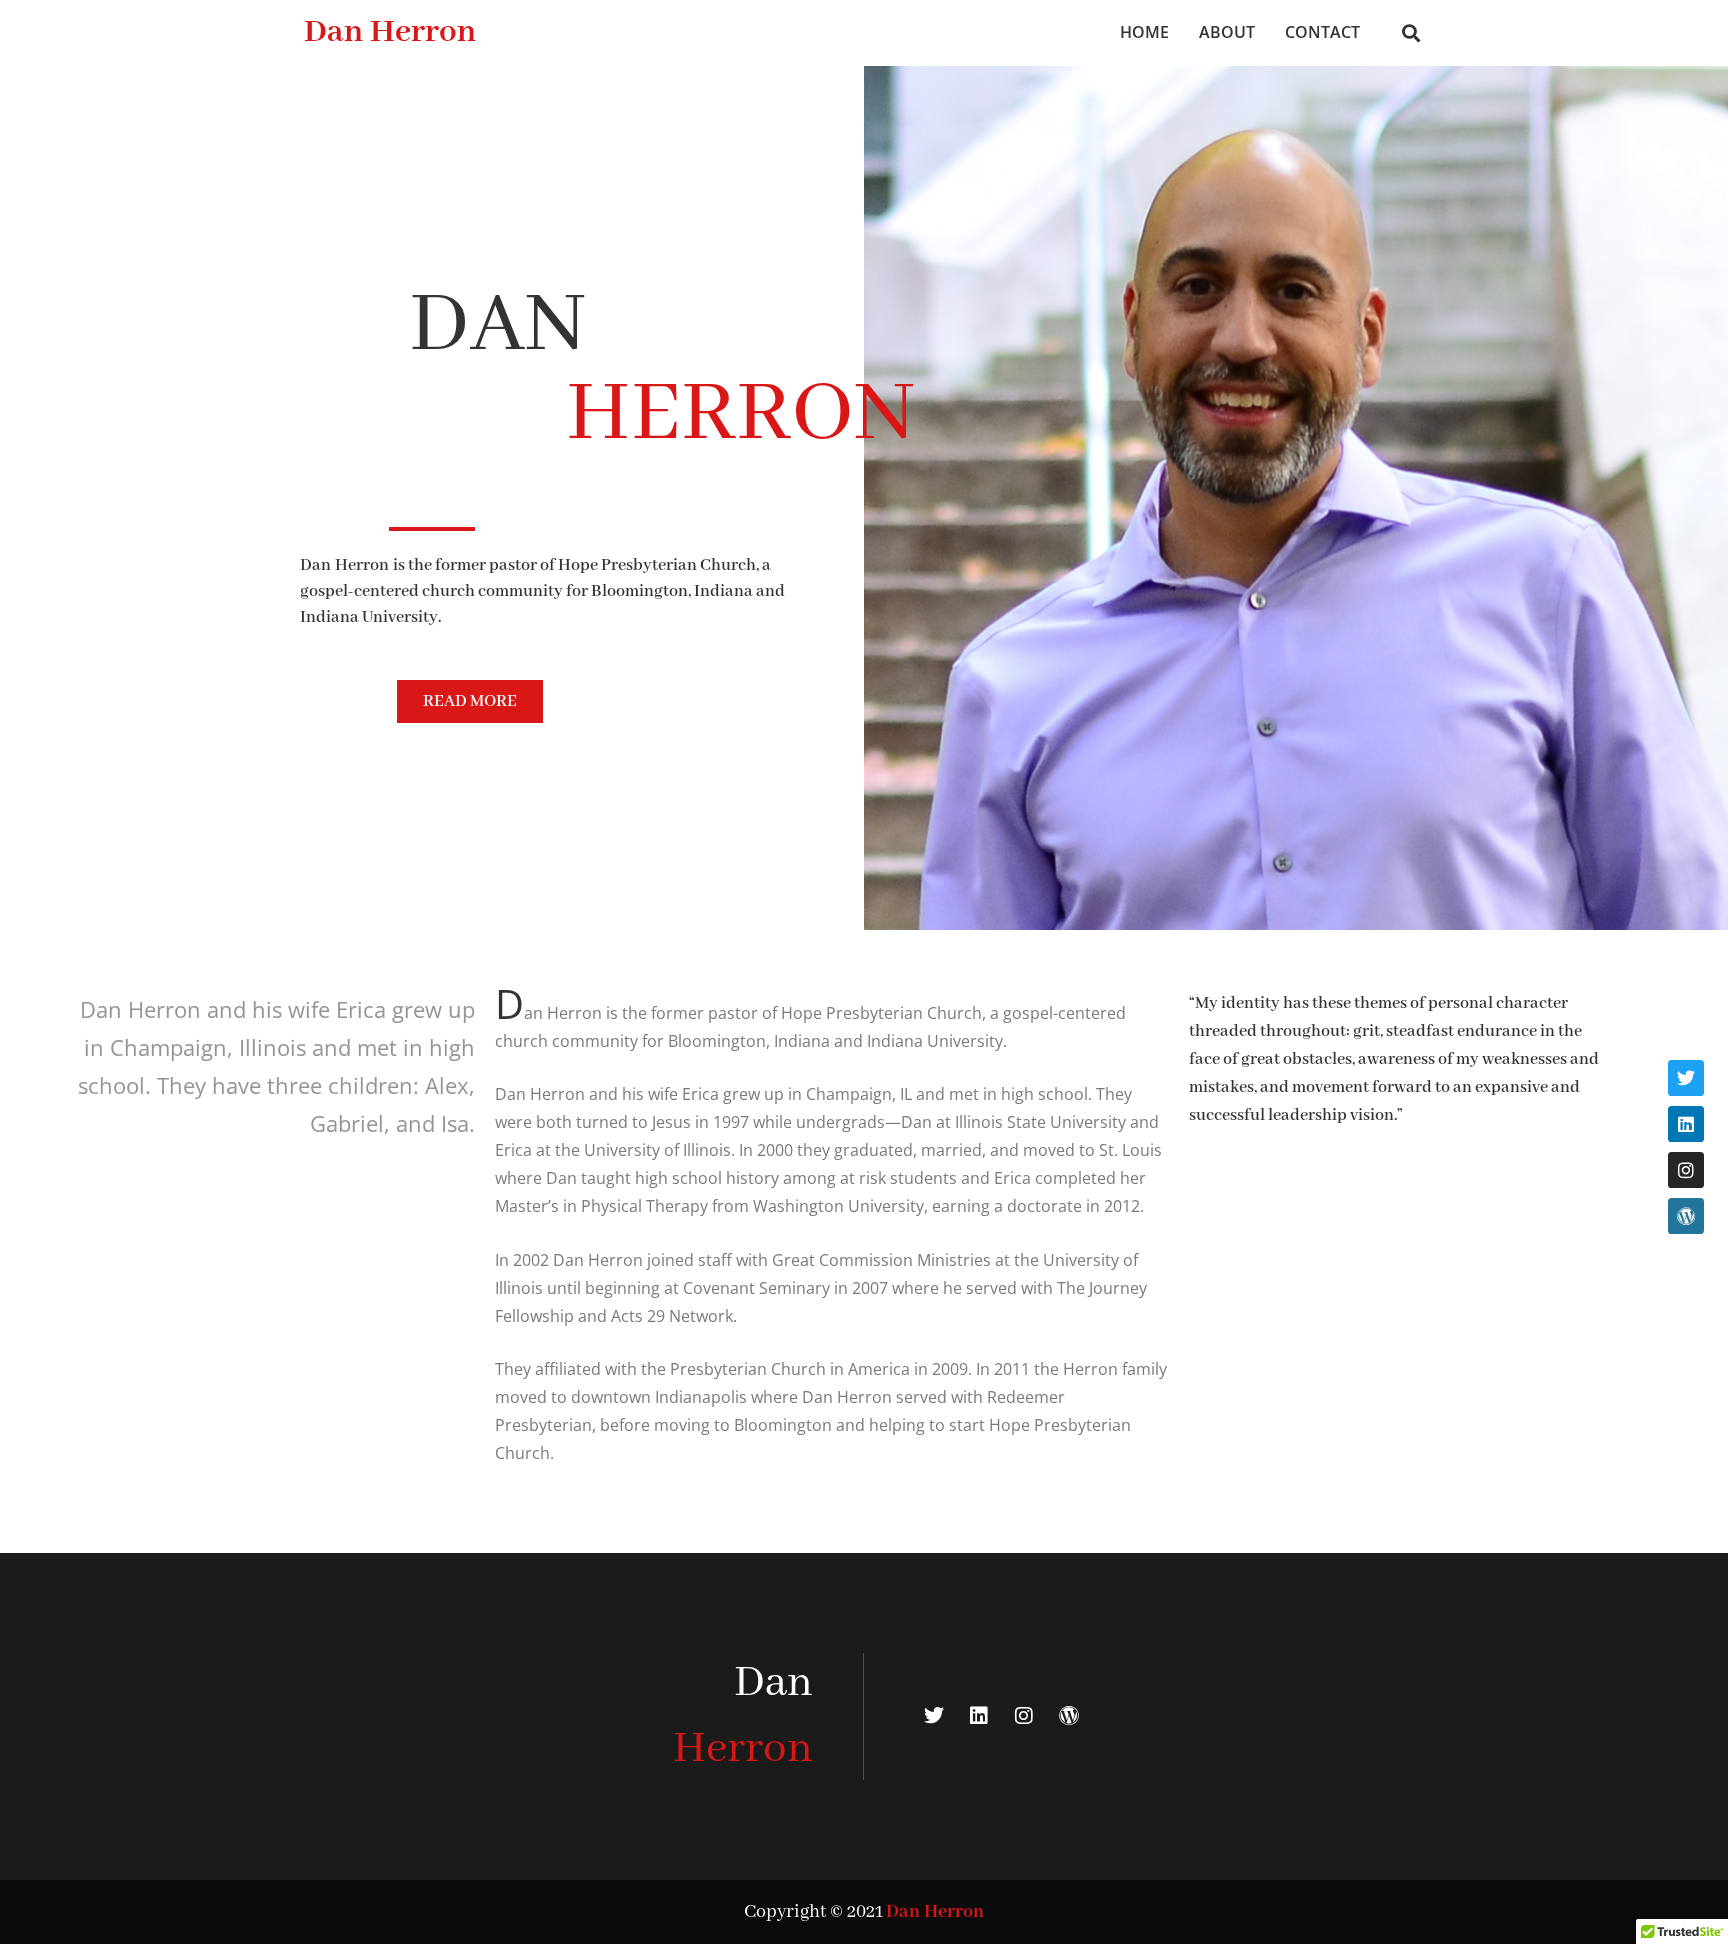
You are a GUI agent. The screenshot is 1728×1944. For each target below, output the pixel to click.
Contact (1322, 32)
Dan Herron (390, 32)
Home (1144, 32)
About (1227, 32)
